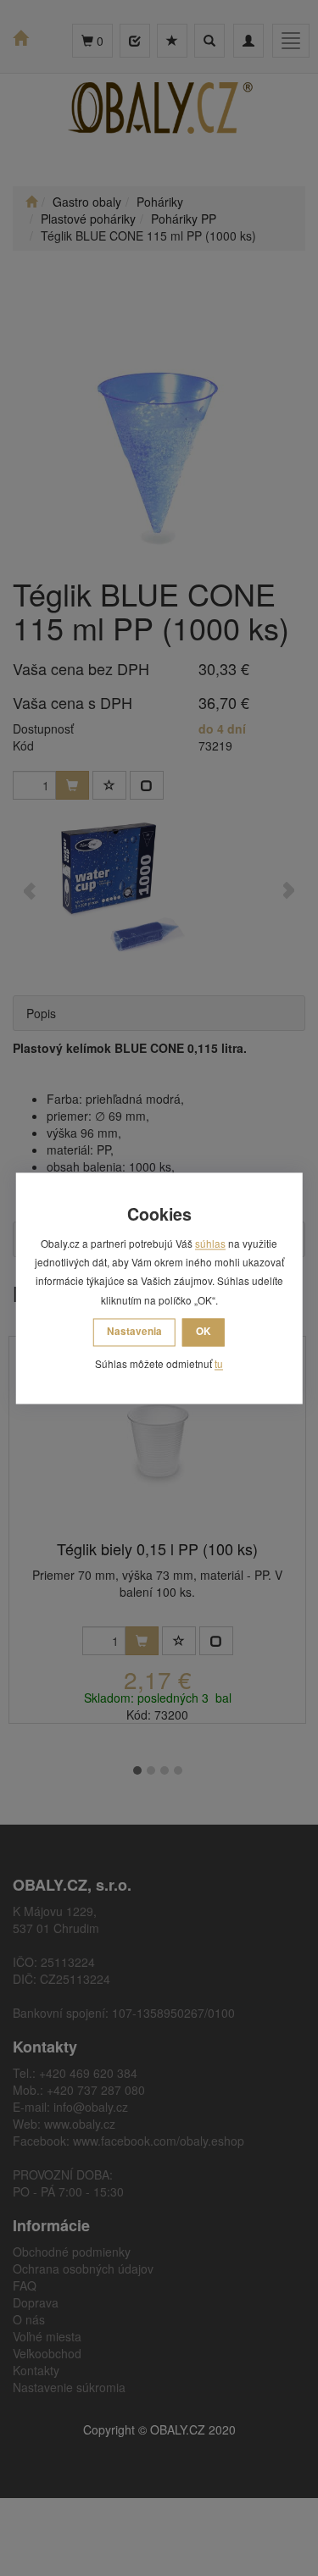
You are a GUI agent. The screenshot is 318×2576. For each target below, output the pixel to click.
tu (219, 1364)
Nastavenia (134, 1332)
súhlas (210, 1243)
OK (204, 1332)
